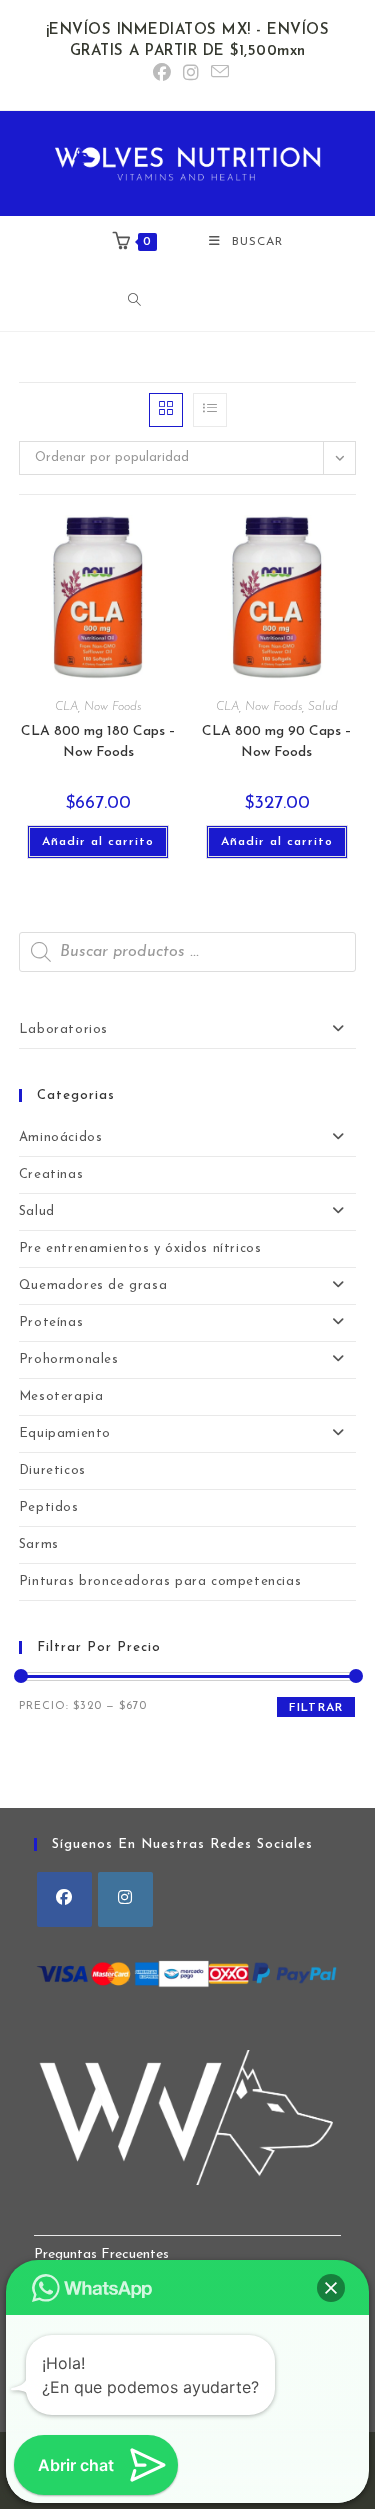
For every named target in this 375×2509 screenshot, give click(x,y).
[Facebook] (64, 1899)
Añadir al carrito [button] (98, 842)
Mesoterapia (61, 1396)
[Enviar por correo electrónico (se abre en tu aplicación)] (217, 73)
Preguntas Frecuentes (101, 2254)
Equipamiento (65, 1433)
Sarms (39, 1544)
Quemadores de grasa (93, 1285)
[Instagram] (125, 1899)
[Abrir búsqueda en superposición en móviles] (194, 300)
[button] (331, 2288)
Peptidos (49, 1507)
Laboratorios (63, 1029)
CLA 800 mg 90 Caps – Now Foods (277, 742)
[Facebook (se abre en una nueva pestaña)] (162, 74)
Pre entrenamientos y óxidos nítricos (140, 1248)
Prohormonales (69, 1359)
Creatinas (51, 1174)
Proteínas (51, 1322)
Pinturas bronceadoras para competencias (160, 1581)
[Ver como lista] (210, 410)
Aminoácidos (61, 1137)
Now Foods (112, 707)
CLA (66, 707)
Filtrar (316, 1708)
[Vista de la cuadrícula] (166, 410)
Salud (323, 707)
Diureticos (52, 1470)
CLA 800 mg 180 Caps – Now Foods (98, 742)
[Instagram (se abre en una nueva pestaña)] (191, 74)
